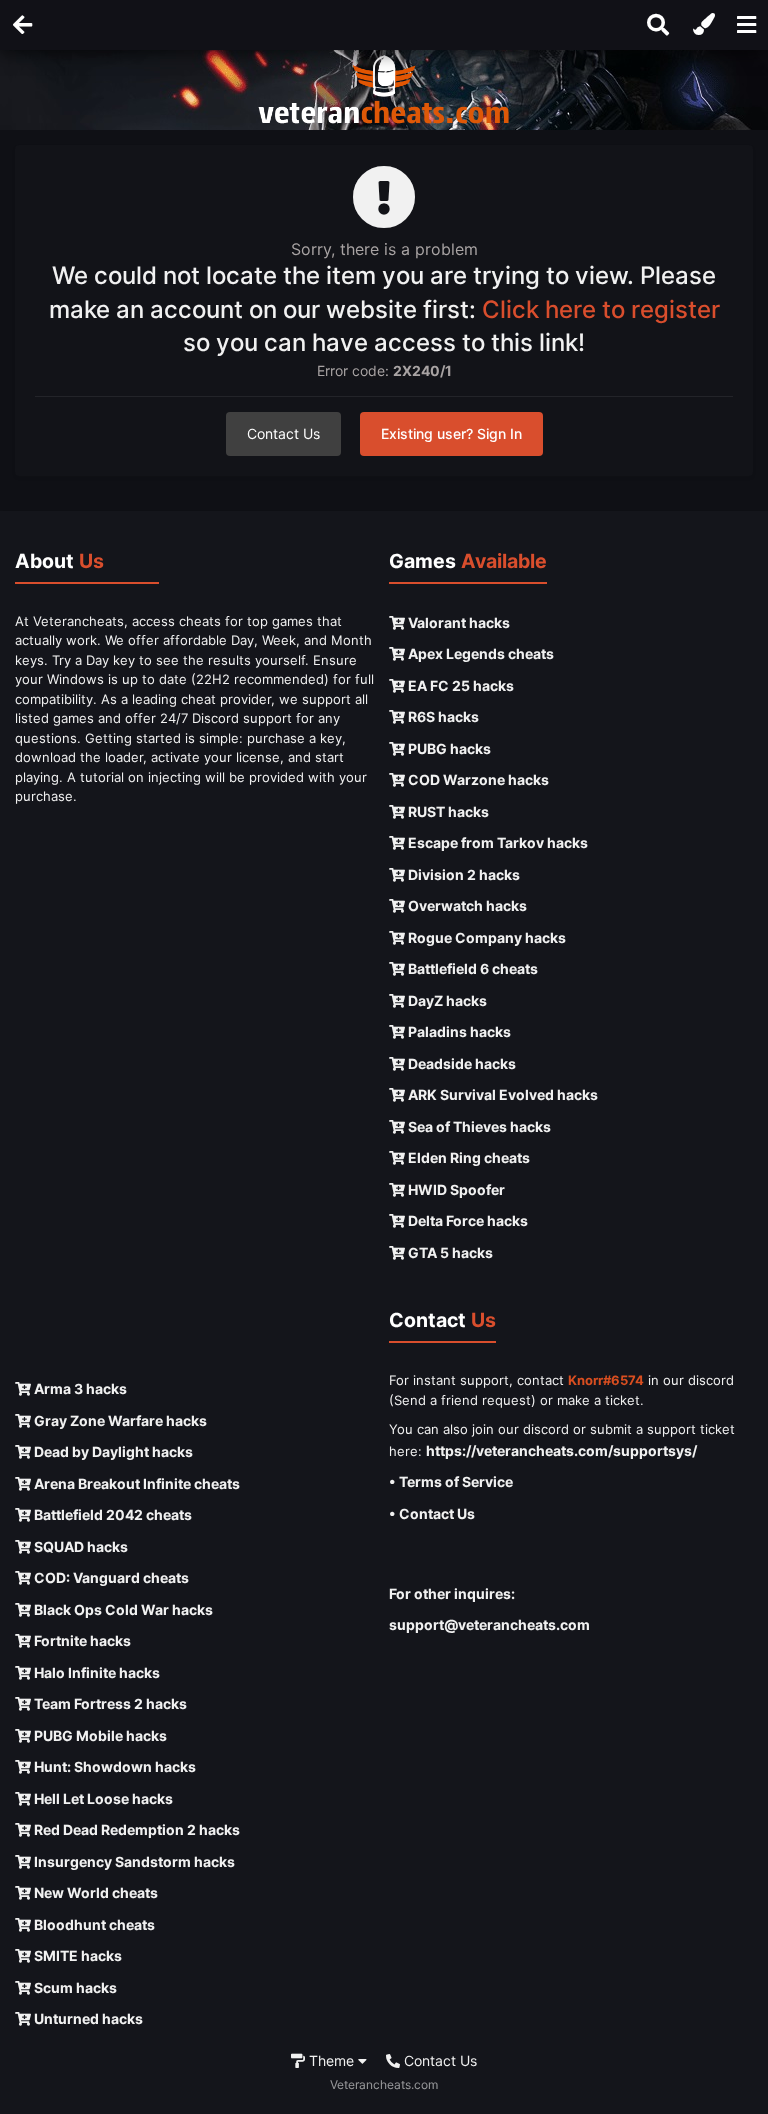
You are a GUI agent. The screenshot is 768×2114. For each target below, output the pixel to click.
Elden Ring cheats (467, 1157)
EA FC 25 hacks (459, 685)
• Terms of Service (451, 1481)
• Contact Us (432, 1513)
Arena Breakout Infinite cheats (135, 1483)
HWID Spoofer (455, 1189)
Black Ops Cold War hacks (122, 1609)
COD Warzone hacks (477, 779)
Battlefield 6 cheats (471, 968)
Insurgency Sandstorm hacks (133, 1861)
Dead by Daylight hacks (112, 1451)
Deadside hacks (460, 1063)
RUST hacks (447, 811)
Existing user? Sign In (451, 433)
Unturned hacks (87, 2018)
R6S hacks (442, 716)
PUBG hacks (448, 748)
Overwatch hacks (466, 905)
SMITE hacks (76, 1955)
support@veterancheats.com (489, 1624)
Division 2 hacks (462, 874)
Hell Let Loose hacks (102, 1798)
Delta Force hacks (466, 1220)
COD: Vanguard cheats (110, 1577)
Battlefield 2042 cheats (111, 1514)
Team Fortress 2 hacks (109, 1703)
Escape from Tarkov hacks (496, 842)
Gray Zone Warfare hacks (119, 1420)
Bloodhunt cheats (93, 1924)
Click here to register (601, 309)
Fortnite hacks (81, 1640)
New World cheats (94, 1892)
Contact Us (283, 433)
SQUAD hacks (79, 1546)
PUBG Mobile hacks (99, 1735)
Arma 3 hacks (79, 1388)
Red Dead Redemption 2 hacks (135, 1829)
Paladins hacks (458, 1031)
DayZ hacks (446, 1000)
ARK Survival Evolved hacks (501, 1094)
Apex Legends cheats (479, 653)
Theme (331, 2060)
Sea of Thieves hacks (478, 1126)
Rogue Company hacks (485, 937)
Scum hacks (74, 1987)
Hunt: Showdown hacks (113, 1766)
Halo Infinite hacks (95, 1672)
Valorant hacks (457, 622)
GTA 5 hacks (449, 1252)
